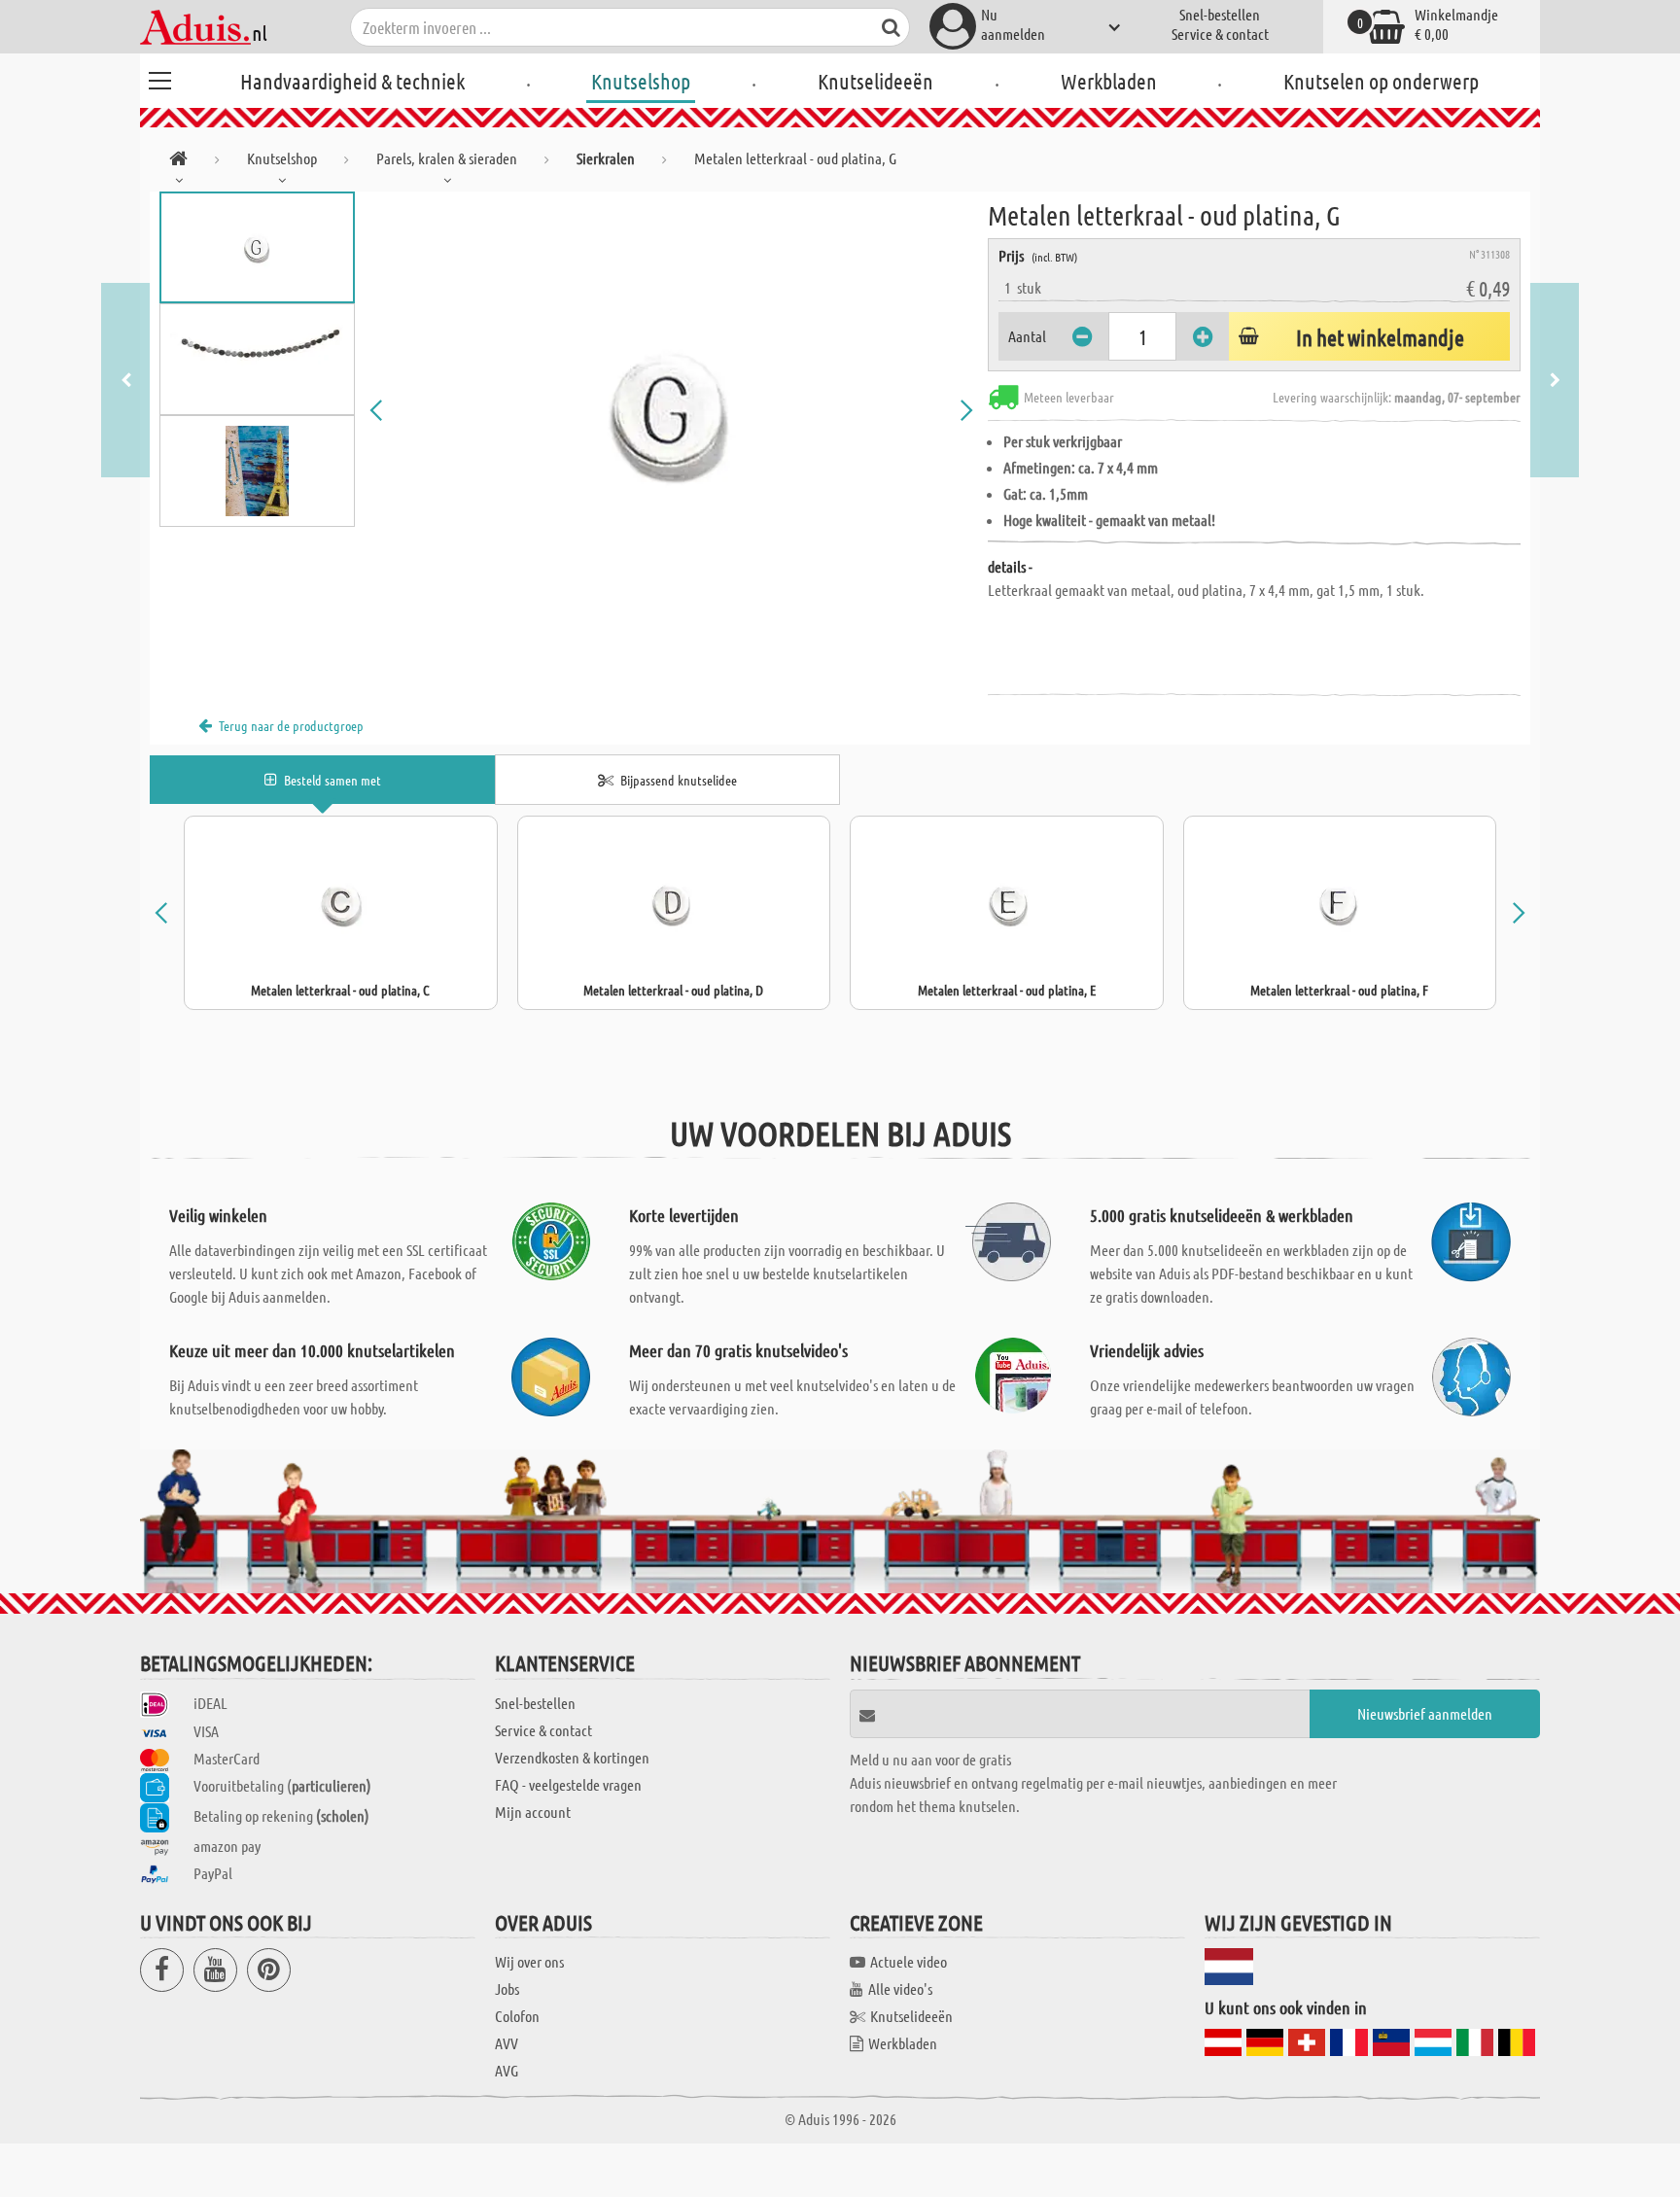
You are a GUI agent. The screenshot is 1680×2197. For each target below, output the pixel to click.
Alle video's (900, 1988)
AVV (507, 2043)
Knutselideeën (875, 81)
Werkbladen (1109, 81)
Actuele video (909, 1961)
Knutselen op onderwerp (1381, 81)
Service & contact (1220, 34)
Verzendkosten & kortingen (572, 1757)
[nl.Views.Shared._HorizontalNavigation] (178, 162)
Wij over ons (529, 1961)
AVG (507, 2070)
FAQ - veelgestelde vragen (568, 1784)
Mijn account (533, 1812)
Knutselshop (641, 81)
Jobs (507, 1988)
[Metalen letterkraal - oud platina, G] (672, 410)
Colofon (517, 2016)
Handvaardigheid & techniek (352, 81)
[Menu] (159, 78)
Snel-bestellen (1220, 14)
